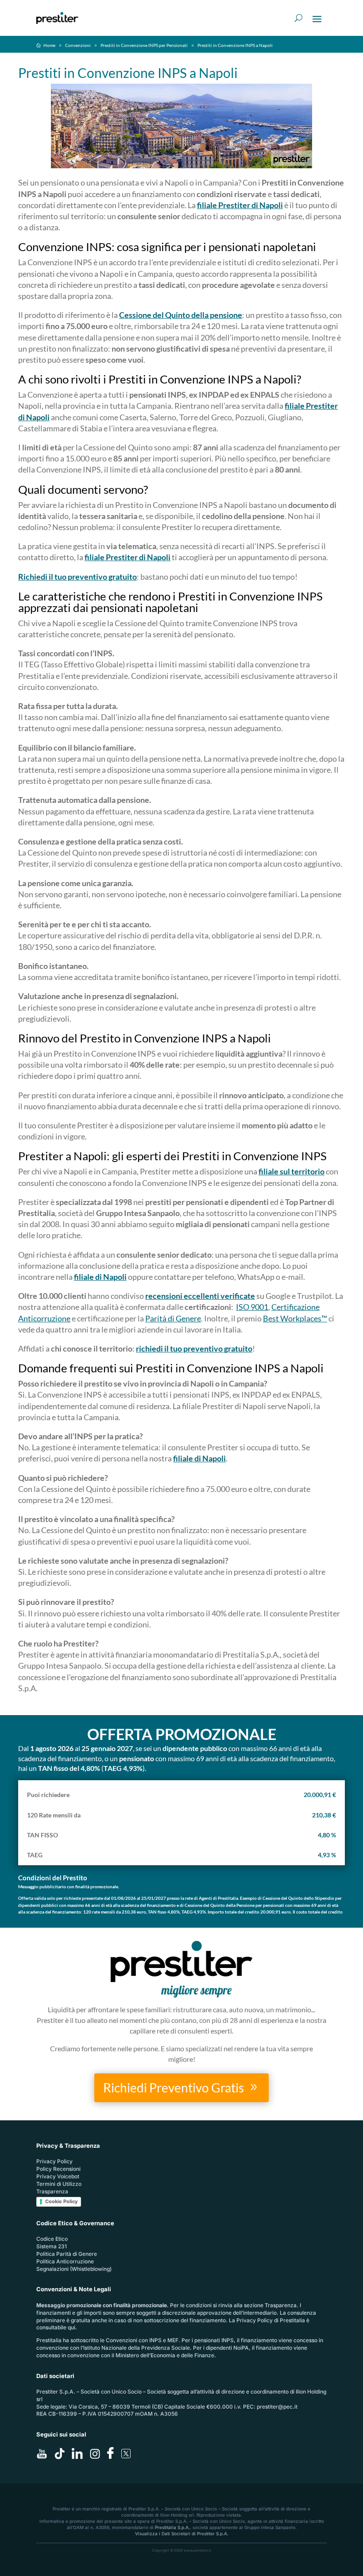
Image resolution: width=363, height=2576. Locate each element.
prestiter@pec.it (277, 2407)
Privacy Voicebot (58, 2176)
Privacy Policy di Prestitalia (271, 2320)
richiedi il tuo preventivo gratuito (194, 1348)
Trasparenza (52, 2191)
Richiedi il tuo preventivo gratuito (77, 577)
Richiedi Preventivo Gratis (174, 2088)
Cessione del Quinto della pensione (181, 315)
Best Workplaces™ (295, 1318)
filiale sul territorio (292, 1171)
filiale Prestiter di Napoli (240, 205)
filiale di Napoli (100, 1277)
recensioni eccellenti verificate (200, 1296)
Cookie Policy (61, 2201)
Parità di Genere (173, 1318)
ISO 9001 (252, 1307)
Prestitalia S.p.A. (172, 2527)
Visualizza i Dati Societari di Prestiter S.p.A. (182, 2533)
